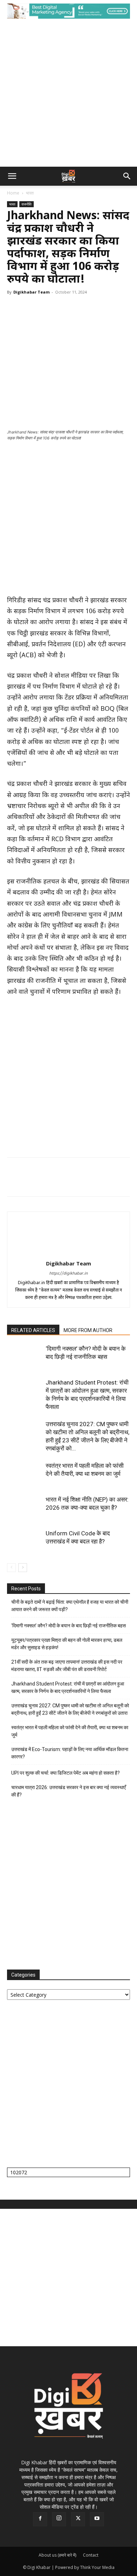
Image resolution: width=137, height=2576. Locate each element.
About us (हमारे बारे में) (57, 2555)
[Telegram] (111, 318)
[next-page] (23, 1568)
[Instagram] (59, 2519)
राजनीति (27, 204)
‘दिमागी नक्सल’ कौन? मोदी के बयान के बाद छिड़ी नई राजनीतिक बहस (68, 1626)
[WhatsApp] (63, 318)
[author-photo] (68, 1254)
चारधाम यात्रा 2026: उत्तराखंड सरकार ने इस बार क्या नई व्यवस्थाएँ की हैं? (68, 1791)
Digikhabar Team (31, 292)
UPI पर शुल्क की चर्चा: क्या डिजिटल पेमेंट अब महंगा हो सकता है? (66, 1773)
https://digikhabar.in (68, 1274)
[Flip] (127, 318)
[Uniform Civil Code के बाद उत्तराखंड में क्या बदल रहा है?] (25, 1542)
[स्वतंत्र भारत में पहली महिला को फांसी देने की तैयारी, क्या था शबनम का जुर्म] (25, 1474)
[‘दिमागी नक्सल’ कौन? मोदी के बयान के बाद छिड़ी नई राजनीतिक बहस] (25, 1357)
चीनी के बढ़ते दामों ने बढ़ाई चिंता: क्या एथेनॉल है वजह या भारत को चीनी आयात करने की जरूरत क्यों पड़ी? (70, 1606)
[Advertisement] (68, 94)
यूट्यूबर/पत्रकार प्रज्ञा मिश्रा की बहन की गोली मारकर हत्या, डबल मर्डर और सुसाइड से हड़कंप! (67, 1644)
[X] (30, 318)
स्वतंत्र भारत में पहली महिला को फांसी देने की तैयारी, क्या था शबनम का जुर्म (70, 1731)
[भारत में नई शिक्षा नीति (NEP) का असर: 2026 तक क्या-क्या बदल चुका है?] (25, 1508)
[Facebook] (14, 318)
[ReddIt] (95, 318)
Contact (91, 2555)
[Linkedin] (79, 318)
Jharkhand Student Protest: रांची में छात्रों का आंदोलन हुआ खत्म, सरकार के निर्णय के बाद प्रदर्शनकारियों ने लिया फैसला (68, 1687)
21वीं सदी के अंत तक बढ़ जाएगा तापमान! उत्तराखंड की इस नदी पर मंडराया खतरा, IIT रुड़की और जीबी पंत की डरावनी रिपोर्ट (67, 1666)
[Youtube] (97, 2519)
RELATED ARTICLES (33, 1330)
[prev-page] (11, 1568)
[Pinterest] (46, 318)
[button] (12, 176)
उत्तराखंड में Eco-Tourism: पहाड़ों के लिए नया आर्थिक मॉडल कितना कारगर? (70, 1753)
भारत (30, 193)
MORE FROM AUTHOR (88, 1330)
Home (13, 193)
